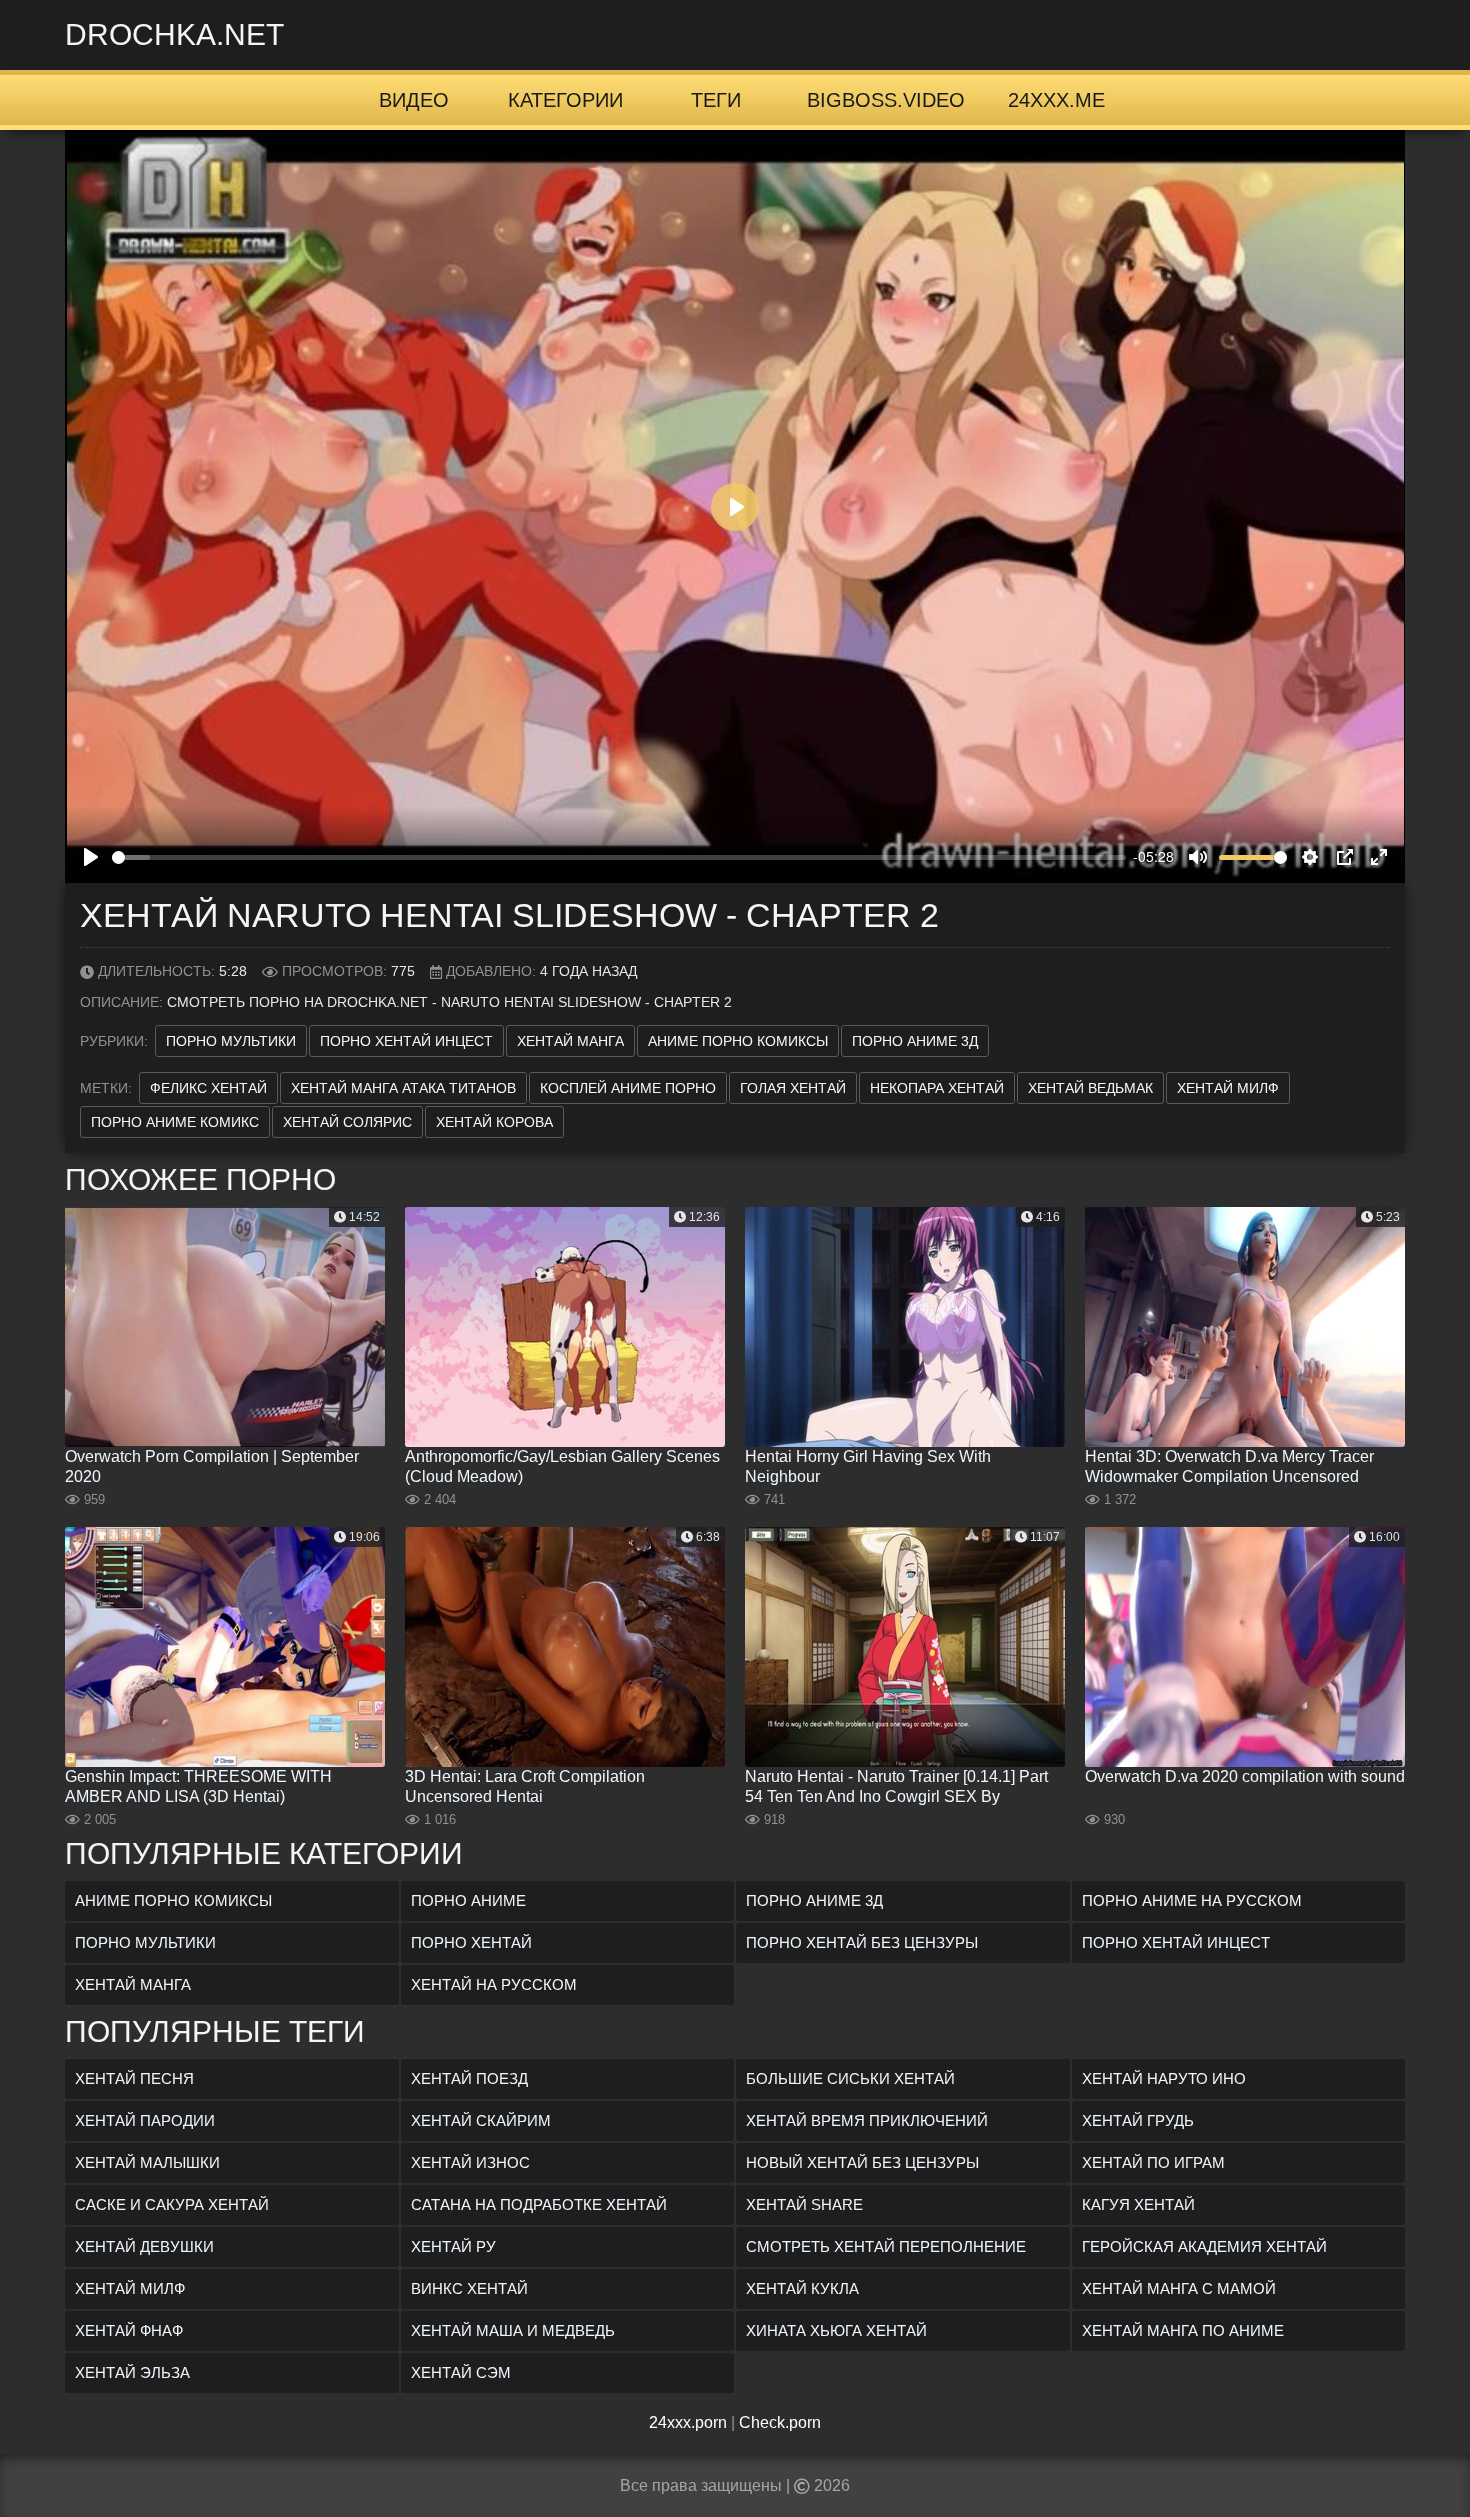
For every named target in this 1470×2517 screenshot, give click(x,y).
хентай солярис (347, 1122)
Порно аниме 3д (915, 1041)
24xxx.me (1056, 100)
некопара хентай (937, 1088)
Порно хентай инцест (406, 1041)
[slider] (619, 857)
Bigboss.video (886, 100)
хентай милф (1228, 1088)
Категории (565, 100)
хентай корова (494, 1122)
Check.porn (780, 2422)
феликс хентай (208, 1088)
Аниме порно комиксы (738, 1041)
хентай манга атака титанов (403, 1088)
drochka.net (174, 34)
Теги (716, 100)
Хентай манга (570, 1041)
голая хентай (793, 1088)
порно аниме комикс (175, 1122)
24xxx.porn (688, 2422)
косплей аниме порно (628, 1088)
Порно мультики (231, 1041)
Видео (414, 100)
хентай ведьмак (1090, 1088)
